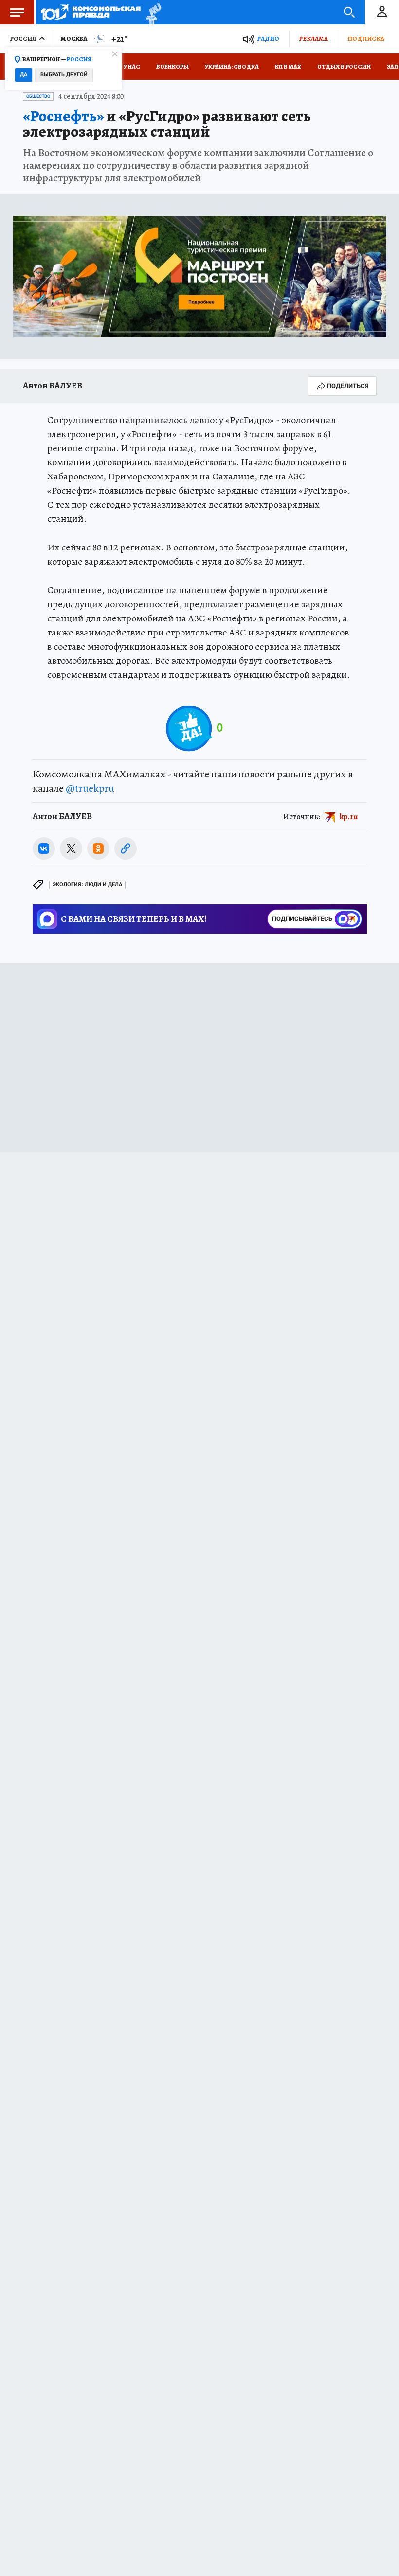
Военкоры (172, 67)
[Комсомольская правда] (91, 12)
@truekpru (90, 788)
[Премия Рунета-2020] (151, 12)
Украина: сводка (232, 67)
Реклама (313, 39)
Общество (38, 96)
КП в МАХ (288, 67)
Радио (268, 39)
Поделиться (348, 386)
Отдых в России (344, 67)
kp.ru (349, 817)
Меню (17, 12)
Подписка (366, 39)
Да (24, 75)
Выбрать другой (64, 75)
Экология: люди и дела (87, 885)
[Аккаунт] (382, 12)
